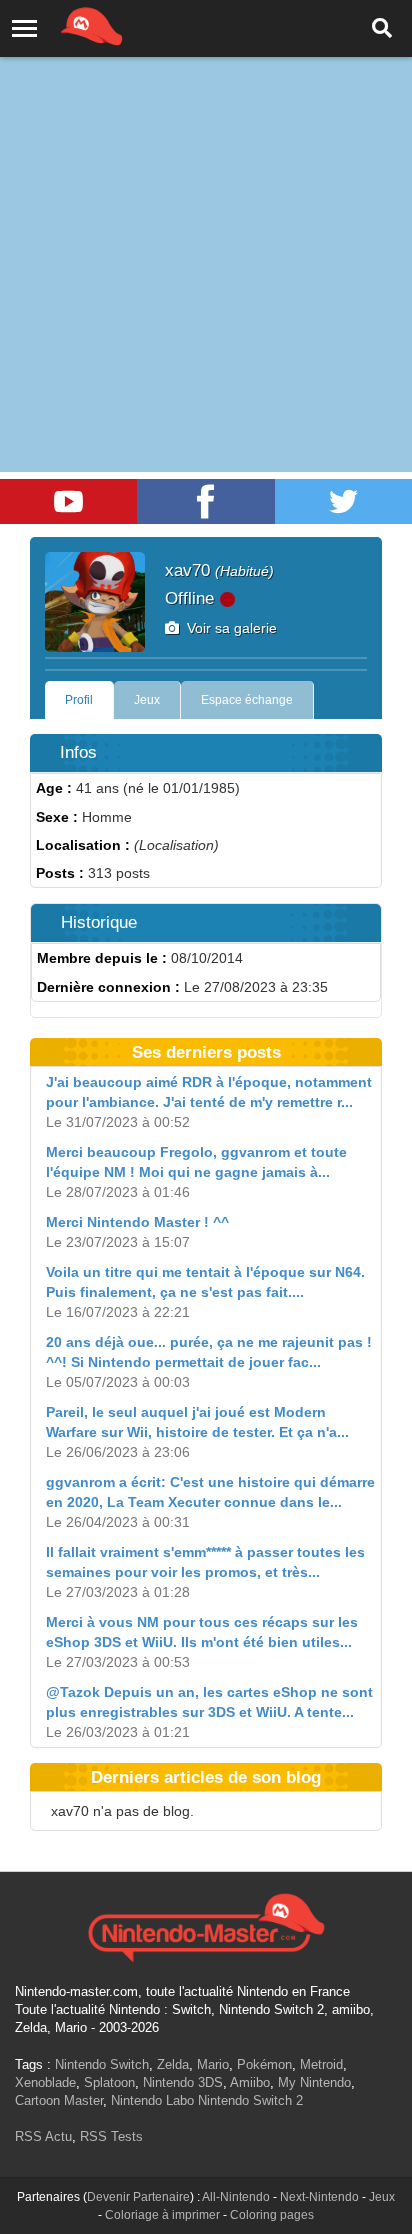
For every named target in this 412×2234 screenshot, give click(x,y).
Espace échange (247, 700)
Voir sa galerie (228, 628)
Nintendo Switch (102, 2064)
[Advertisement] (206, 216)
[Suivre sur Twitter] (343, 501)
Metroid (321, 2064)
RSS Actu (43, 2136)
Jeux (147, 700)
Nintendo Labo (152, 2100)
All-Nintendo (236, 2197)
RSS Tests (111, 2136)
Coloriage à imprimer (162, 2215)
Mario (213, 2064)
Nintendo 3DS (183, 2082)
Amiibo (250, 2082)
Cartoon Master (59, 2100)
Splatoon (109, 2082)
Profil (79, 700)
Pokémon (264, 2064)
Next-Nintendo (319, 2197)
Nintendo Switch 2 (250, 2100)
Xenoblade (45, 2082)
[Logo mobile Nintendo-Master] (64, 25)
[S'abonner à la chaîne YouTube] (68, 501)
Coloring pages (272, 2215)
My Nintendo (314, 2082)
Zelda (173, 2064)
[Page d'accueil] (206, 1925)
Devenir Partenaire (138, 2197)
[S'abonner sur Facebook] (205, 501)
